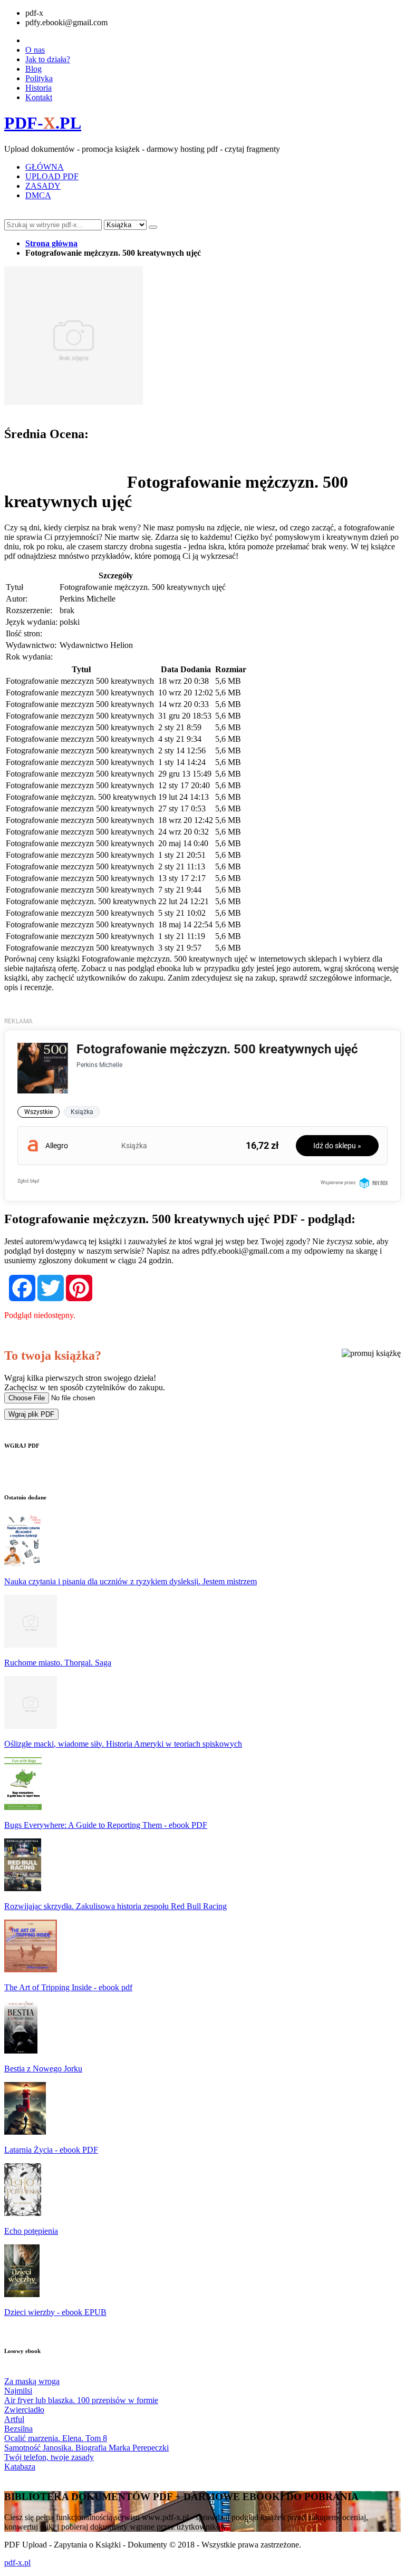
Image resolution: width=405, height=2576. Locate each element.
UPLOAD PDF (52, 176)
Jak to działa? (48, 59)
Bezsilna (18, 2429)
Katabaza (20, 2467)
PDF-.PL (43, 123)
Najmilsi (18, 2391)
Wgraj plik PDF (31, 1414)
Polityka (39, 78)
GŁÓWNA (45, 167)
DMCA (38, 195)
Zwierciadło (24, 2410)
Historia (38, 88)
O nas (35, 50)
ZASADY (43, 186)
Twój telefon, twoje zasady (49, 2457)
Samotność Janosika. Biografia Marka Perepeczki (86, 2448)
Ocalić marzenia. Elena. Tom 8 (56, 2438)
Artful (14, 2419)
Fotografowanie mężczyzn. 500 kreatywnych (81, 797)
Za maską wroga (32, 2381)
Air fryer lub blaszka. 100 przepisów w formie (81, 2400)
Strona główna (51, 243)
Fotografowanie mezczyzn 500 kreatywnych (80, 681)
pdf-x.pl (17, 2563)
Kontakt (39, 97)
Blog (33, 69)
